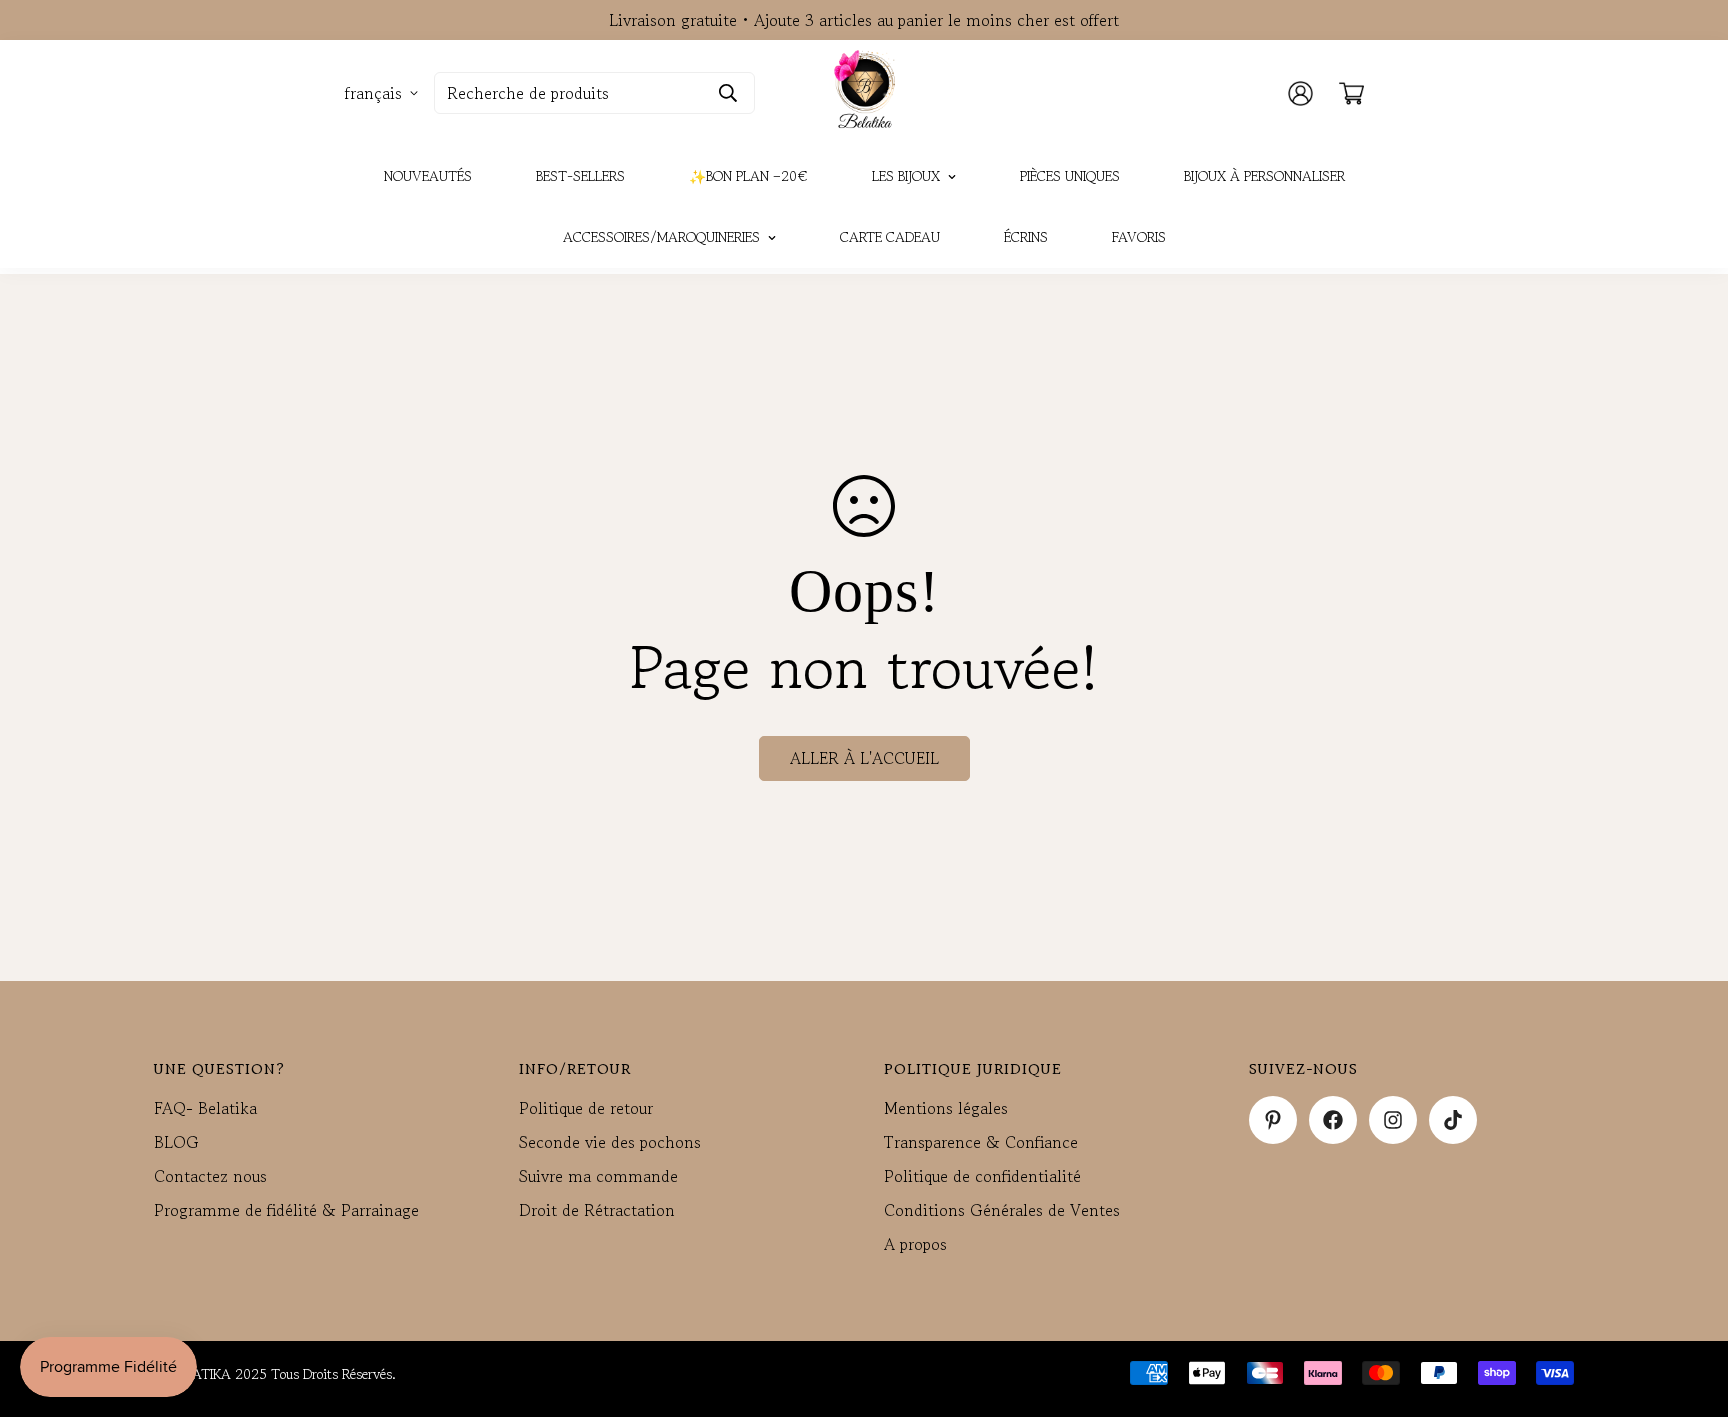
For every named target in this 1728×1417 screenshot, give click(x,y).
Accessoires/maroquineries (661, 237)
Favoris (1139, 237)
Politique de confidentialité (982, 1176)
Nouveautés (428, 176)
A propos (915, 1244)
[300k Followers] (1333, 1120)
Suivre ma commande (598, 1176)
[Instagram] (1393, 1120)
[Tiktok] (1453, 1120)
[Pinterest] (1273, 1120)
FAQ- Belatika (205, 1108)
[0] (1351, 93)
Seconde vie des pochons (610, 1142)
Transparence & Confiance (981, 1142)
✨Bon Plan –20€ (748, 176)
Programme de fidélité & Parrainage (286, 1210)
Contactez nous (210, 1176)
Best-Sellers (580, 176)
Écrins (1026, 237)
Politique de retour (586, 1108)
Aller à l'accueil (864, 758)
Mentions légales (946, 1108)
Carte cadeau (890, 237)
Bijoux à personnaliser (1264, 176)
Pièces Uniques (1070, 176)
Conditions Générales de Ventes (1002, 1210)
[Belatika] (864, 93)
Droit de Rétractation (597, 1210)
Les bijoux (906, 176)
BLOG (176, 1142)
